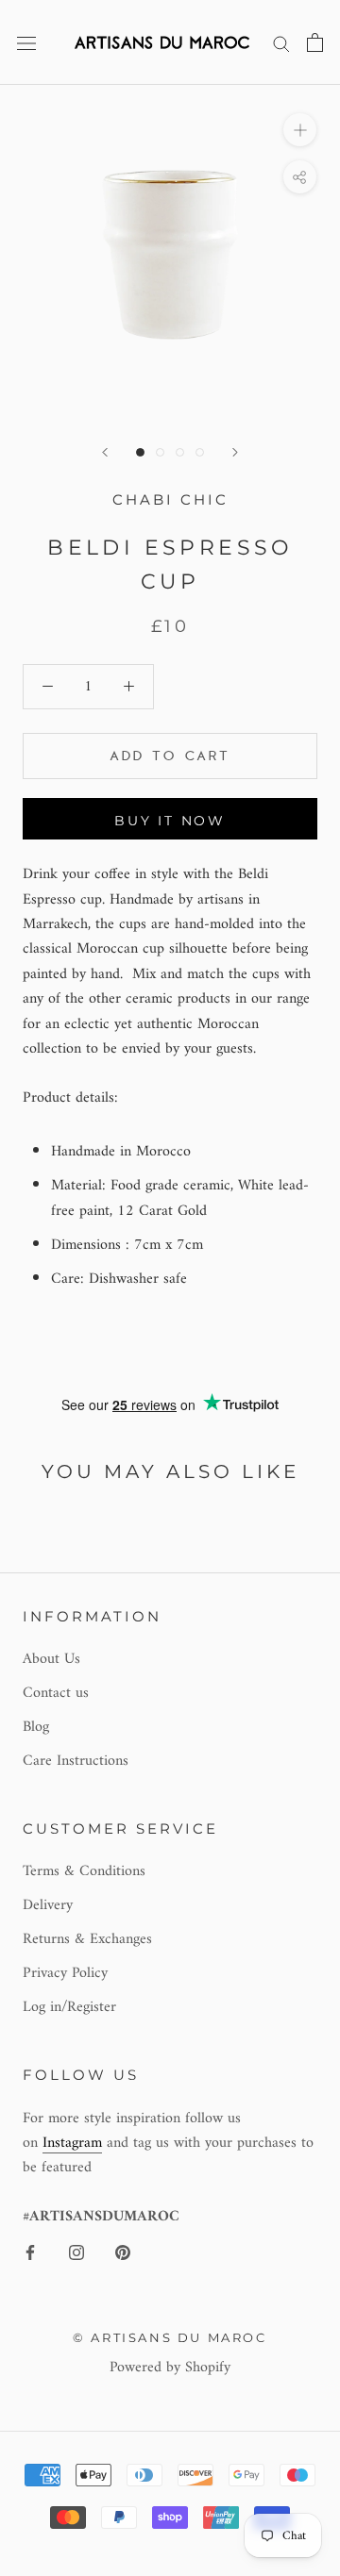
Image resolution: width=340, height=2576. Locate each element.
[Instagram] (76, 2252)
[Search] (281, 42)
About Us (51, 1659)
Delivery (48, 1905)
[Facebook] (30, 2252)
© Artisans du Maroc (170, 2337)
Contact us (56, 1693)
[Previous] (105, 452)
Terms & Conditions (84, 1871)
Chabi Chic (170, 499)
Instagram (72, 2143)
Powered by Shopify (170, 2368)
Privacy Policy (65, 1973)
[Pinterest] (123, 2252)
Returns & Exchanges (87, 1939)
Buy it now (170, 821)
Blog (36, 1727)
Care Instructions (76, 1761)
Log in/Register (69, 2007)
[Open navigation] (26, 42)
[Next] (235, 452)
